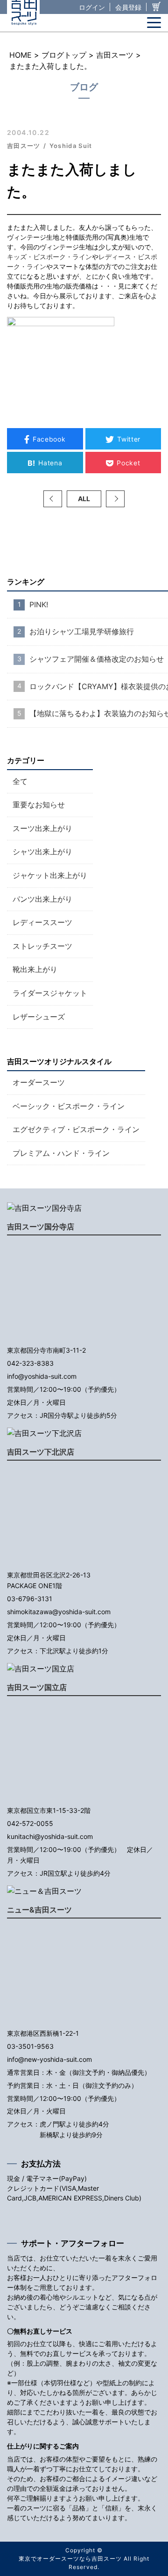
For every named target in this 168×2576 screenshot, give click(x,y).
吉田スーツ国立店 (37, 1687)
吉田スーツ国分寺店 (41, 1227)
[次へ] (115, 499)
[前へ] (53, 499)
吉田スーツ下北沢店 (41, 1452)
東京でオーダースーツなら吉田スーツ (70, 2559)
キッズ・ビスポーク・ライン (49, 257)
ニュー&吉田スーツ (39, 1910)
